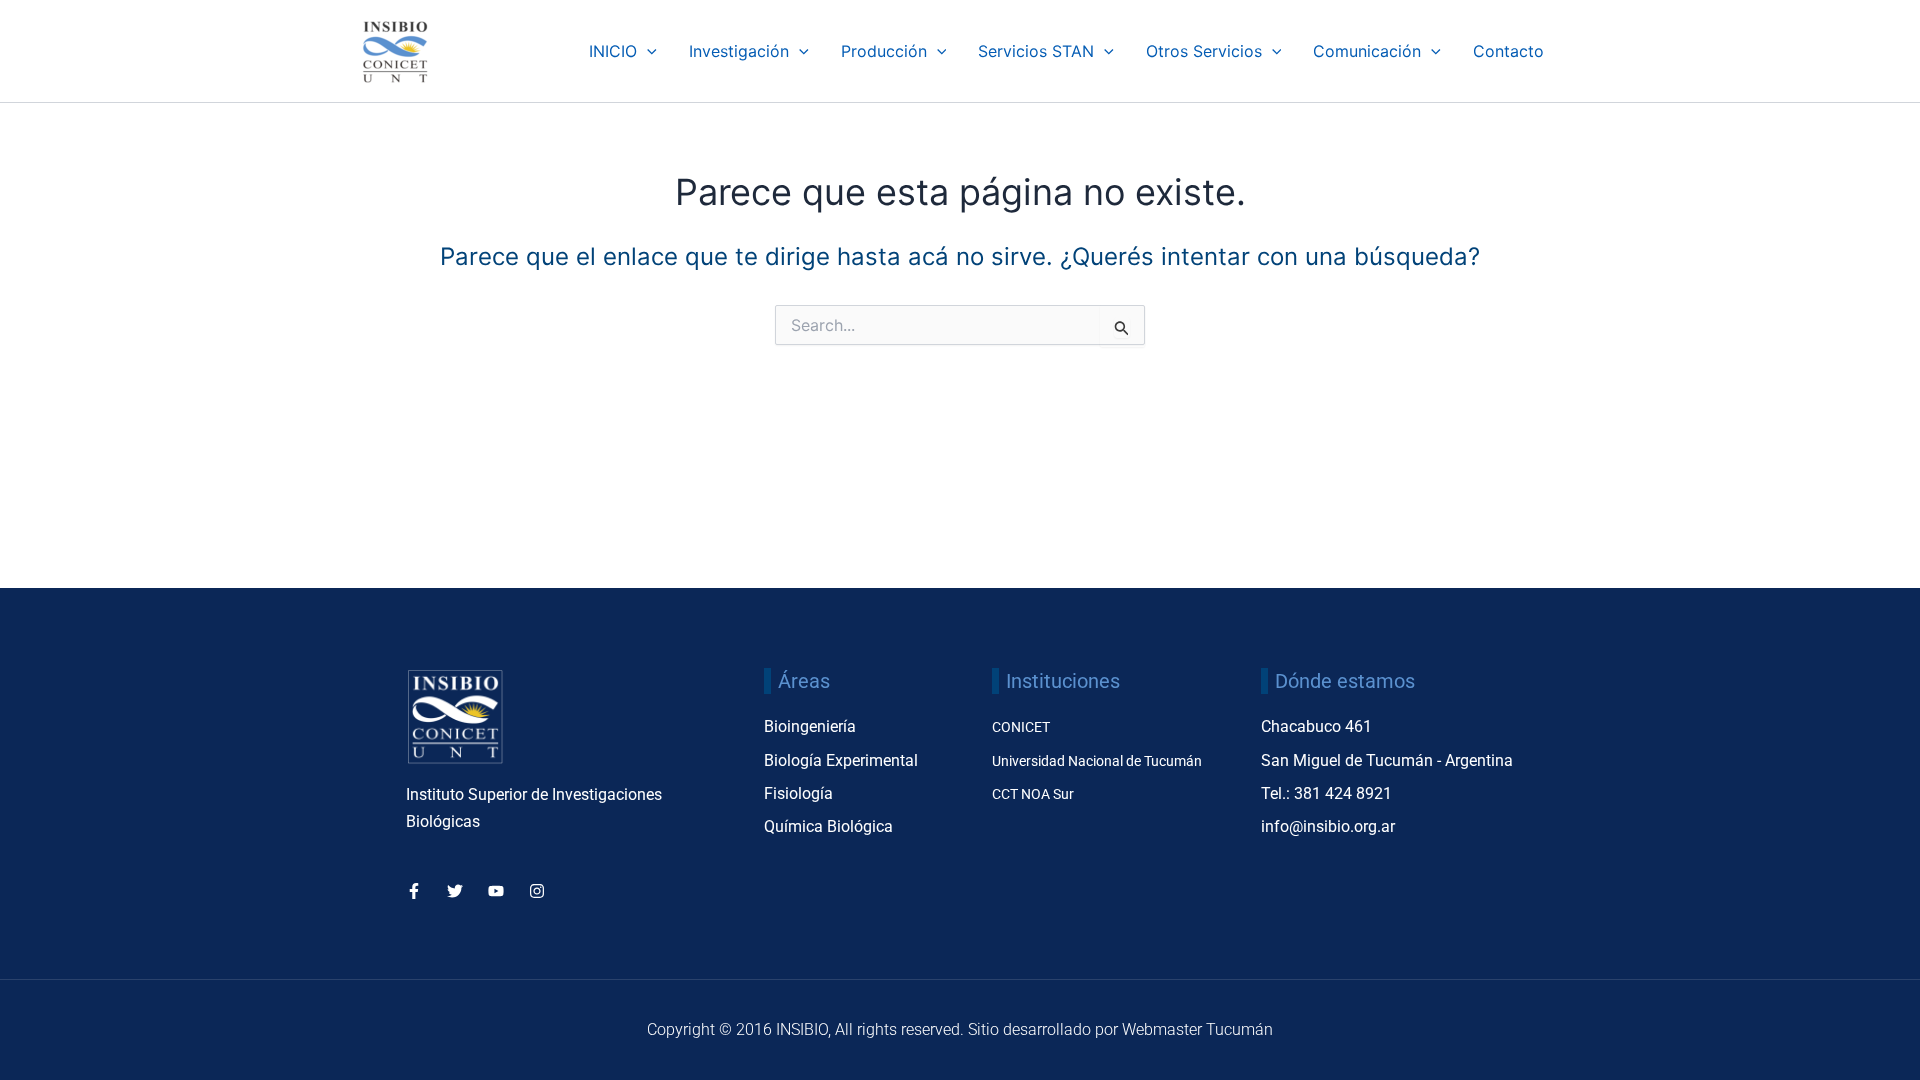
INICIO (613, 51)
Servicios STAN (1036, 51)
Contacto (1508, 51)
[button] (647, 51)
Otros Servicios (1204, 51)
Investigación (739, 51)
